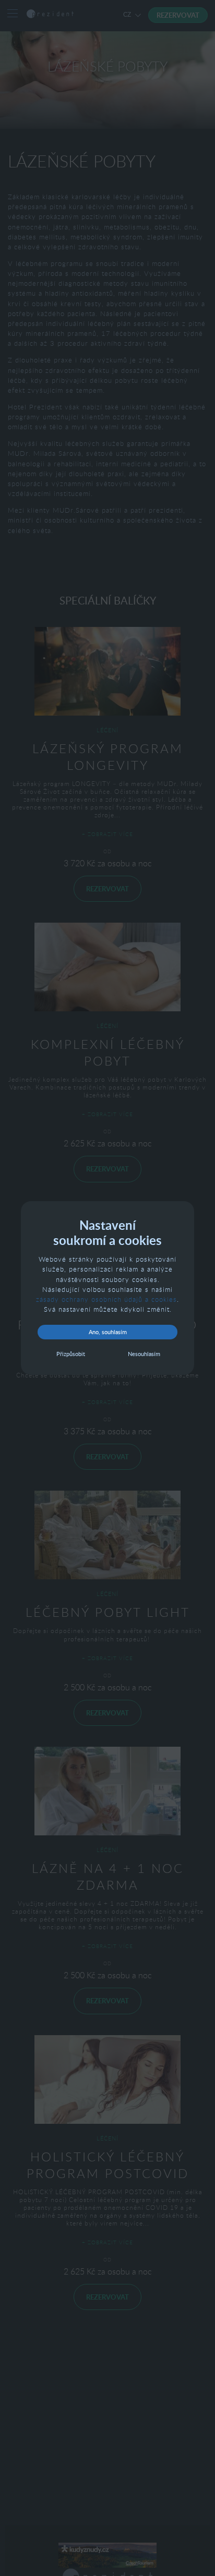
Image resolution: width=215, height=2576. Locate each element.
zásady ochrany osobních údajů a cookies (106, 1299)
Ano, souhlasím (108, 1332)
